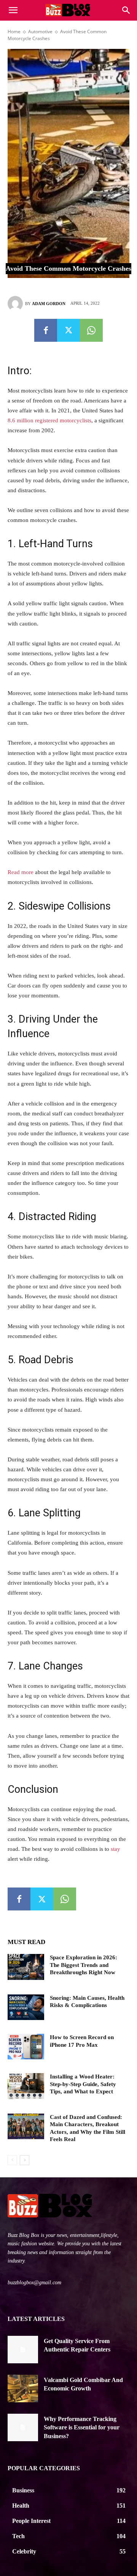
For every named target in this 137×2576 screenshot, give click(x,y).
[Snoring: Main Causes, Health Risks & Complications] (26, 2007)
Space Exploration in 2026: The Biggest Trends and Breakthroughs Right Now (84, 1965)
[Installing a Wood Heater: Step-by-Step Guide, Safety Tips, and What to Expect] (26, 2086)
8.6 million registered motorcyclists (49, 420)
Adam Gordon (49, 304)
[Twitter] (68, 330)
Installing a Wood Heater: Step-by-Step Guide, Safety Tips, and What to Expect (83, 2084)
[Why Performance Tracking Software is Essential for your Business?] (23, 2427)
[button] (126, 10)
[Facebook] (46, 330)
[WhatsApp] (91, 330)
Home (14, 32)
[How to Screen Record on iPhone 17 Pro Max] (26, 2047)
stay (115, 1849)
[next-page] (25, 2160)
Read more (21, 872)
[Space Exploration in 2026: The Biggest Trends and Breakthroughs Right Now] (26, 1967)
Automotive (40, 32)
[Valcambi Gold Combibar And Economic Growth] (23, 2389)
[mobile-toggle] (13, 10)
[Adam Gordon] (16, 304)
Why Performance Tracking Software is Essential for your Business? (82, 2427)
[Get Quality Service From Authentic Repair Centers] (23, 2350)
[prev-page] (12, 2160)
